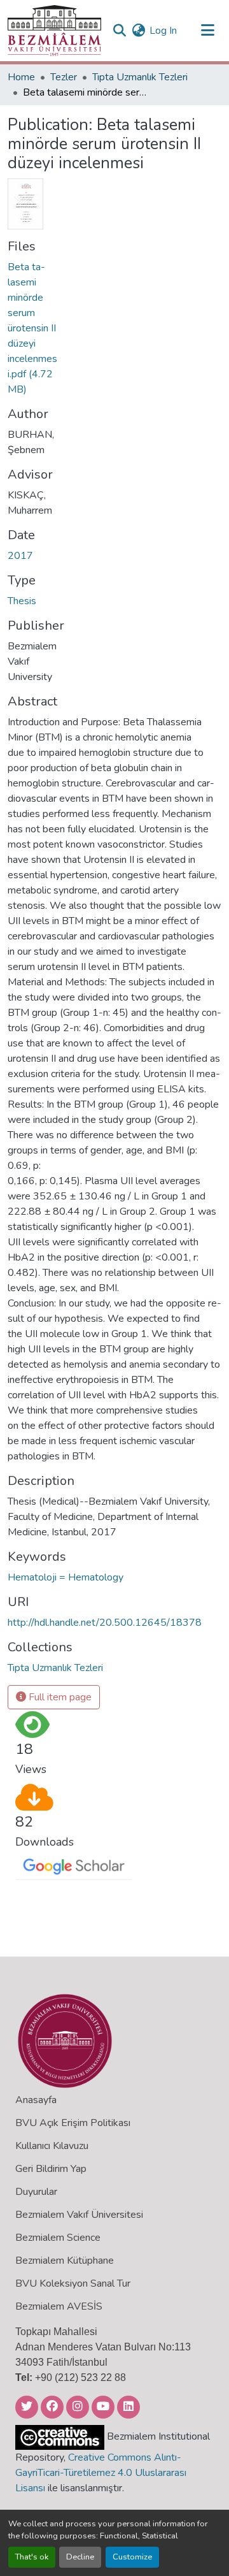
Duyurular (36, 2192)
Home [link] (21, 77)
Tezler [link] (64, 77)
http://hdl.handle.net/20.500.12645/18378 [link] (105, 1623)
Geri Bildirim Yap (51, 2169)
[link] (33, 328)
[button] (54, 31)
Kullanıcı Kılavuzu (52, 2146)
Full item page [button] (59, 1697)
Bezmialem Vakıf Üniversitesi (79, 2215)
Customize (132, 2557)
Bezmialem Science (58, 2238)
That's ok (32, 2557)
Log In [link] (163, 31)
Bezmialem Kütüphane (65, 2261)
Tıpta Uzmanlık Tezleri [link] (140, 77)
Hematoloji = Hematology (66, 1577)
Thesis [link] (22, 601)
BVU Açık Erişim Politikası (73, 2123)
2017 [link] (20, 556)
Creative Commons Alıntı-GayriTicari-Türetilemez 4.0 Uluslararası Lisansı (101, 2473)
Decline (80, 2557)
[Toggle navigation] (207, 31)
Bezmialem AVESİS (59, 2306)
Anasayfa (36, 2100)
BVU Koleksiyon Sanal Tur (73, 2283)
